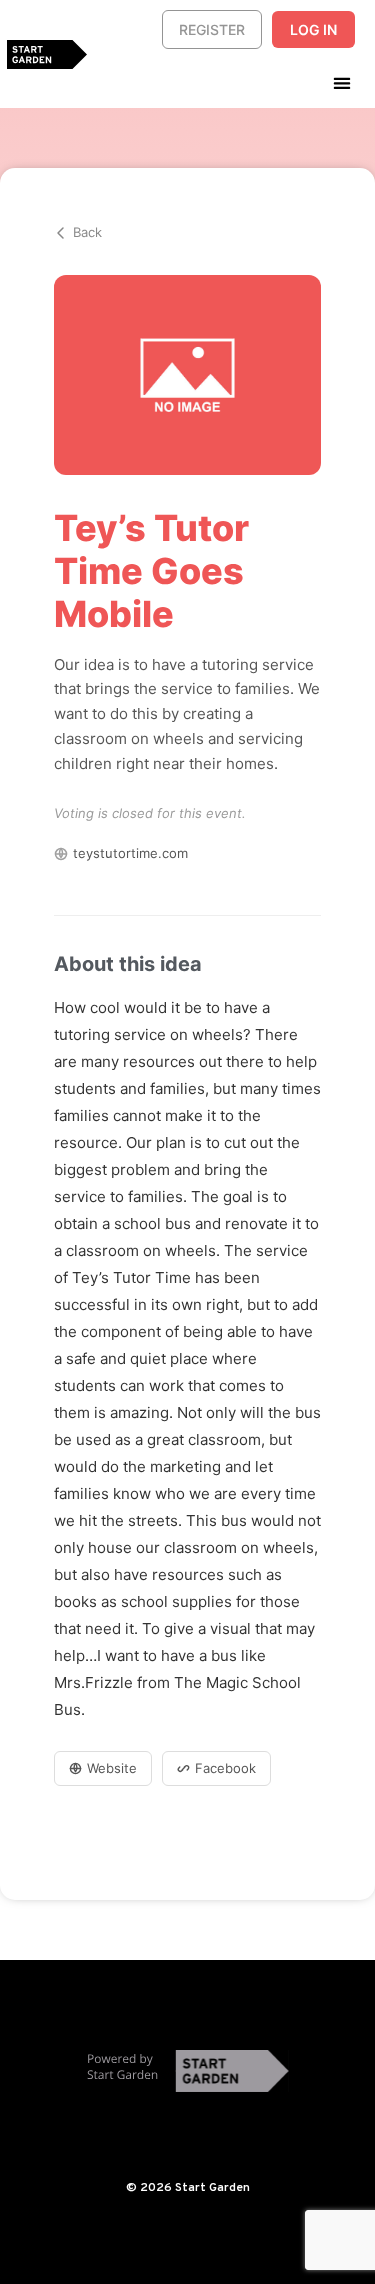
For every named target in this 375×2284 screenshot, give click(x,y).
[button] (341, 82)
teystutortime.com (130, 853)
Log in (313, 29)
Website (112, 1768)
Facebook (225, 1768)
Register (212, 29)
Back (87, 232)
